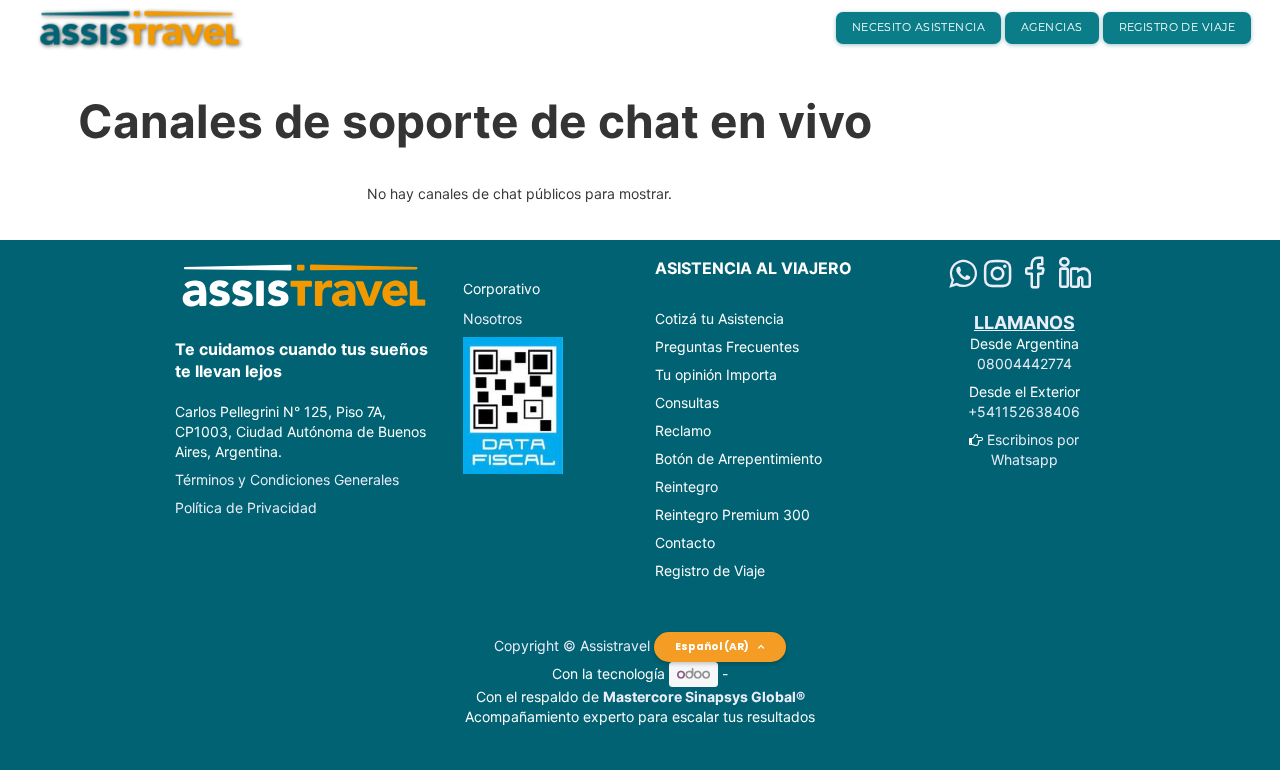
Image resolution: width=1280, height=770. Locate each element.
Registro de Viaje (710, 570)
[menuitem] (918, 28)
